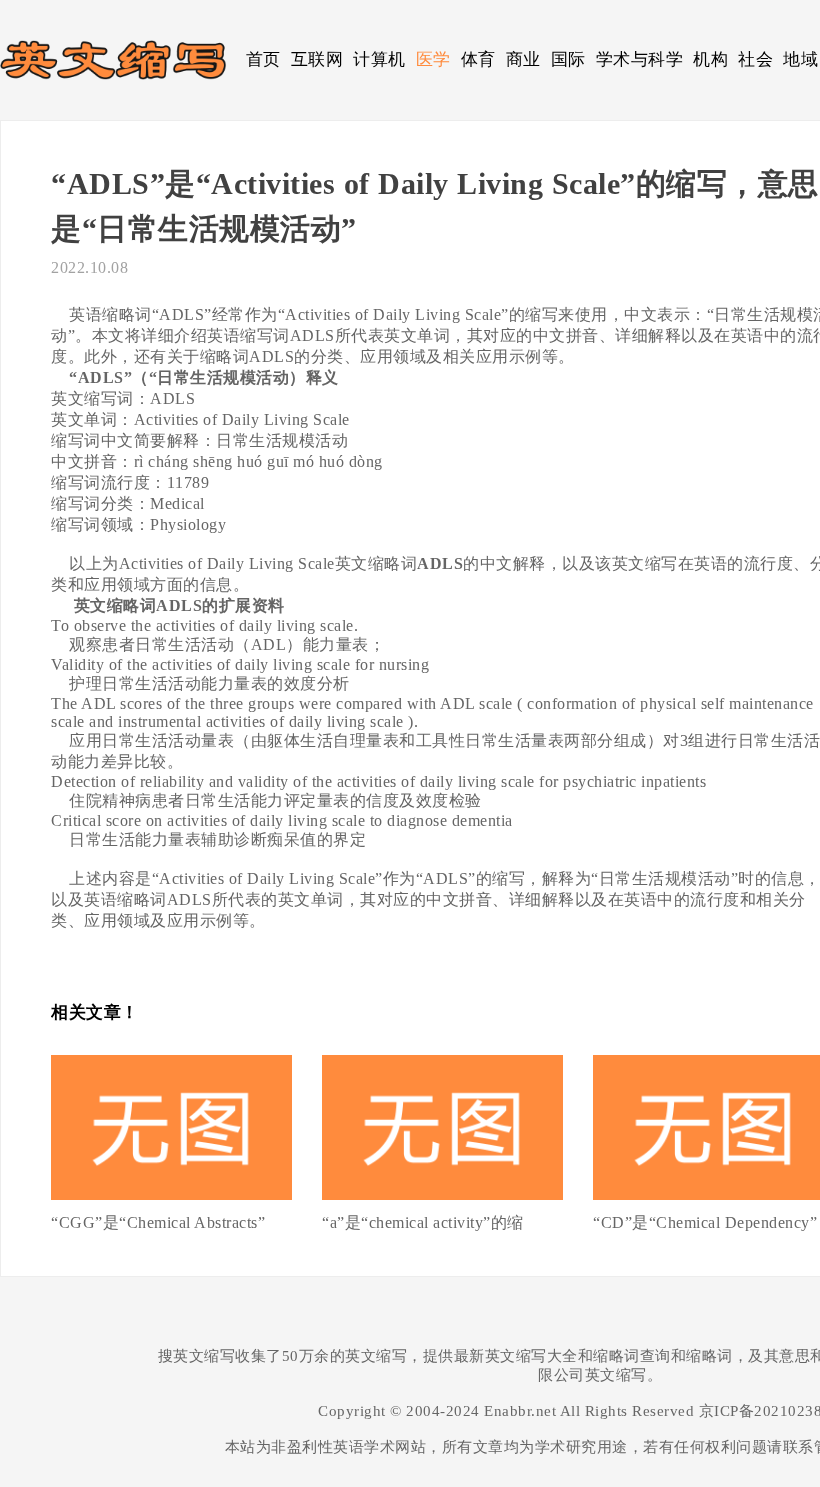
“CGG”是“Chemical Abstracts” (158, 1222)
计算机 (379, 59)
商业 (523, 59)
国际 (568, 59)
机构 (710, 59)
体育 (478, 59)
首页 (263, 59)
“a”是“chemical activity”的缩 (423, 1222)
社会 (755, 59)
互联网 (317, 59)
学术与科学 (640, 59)
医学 (433, 59)
